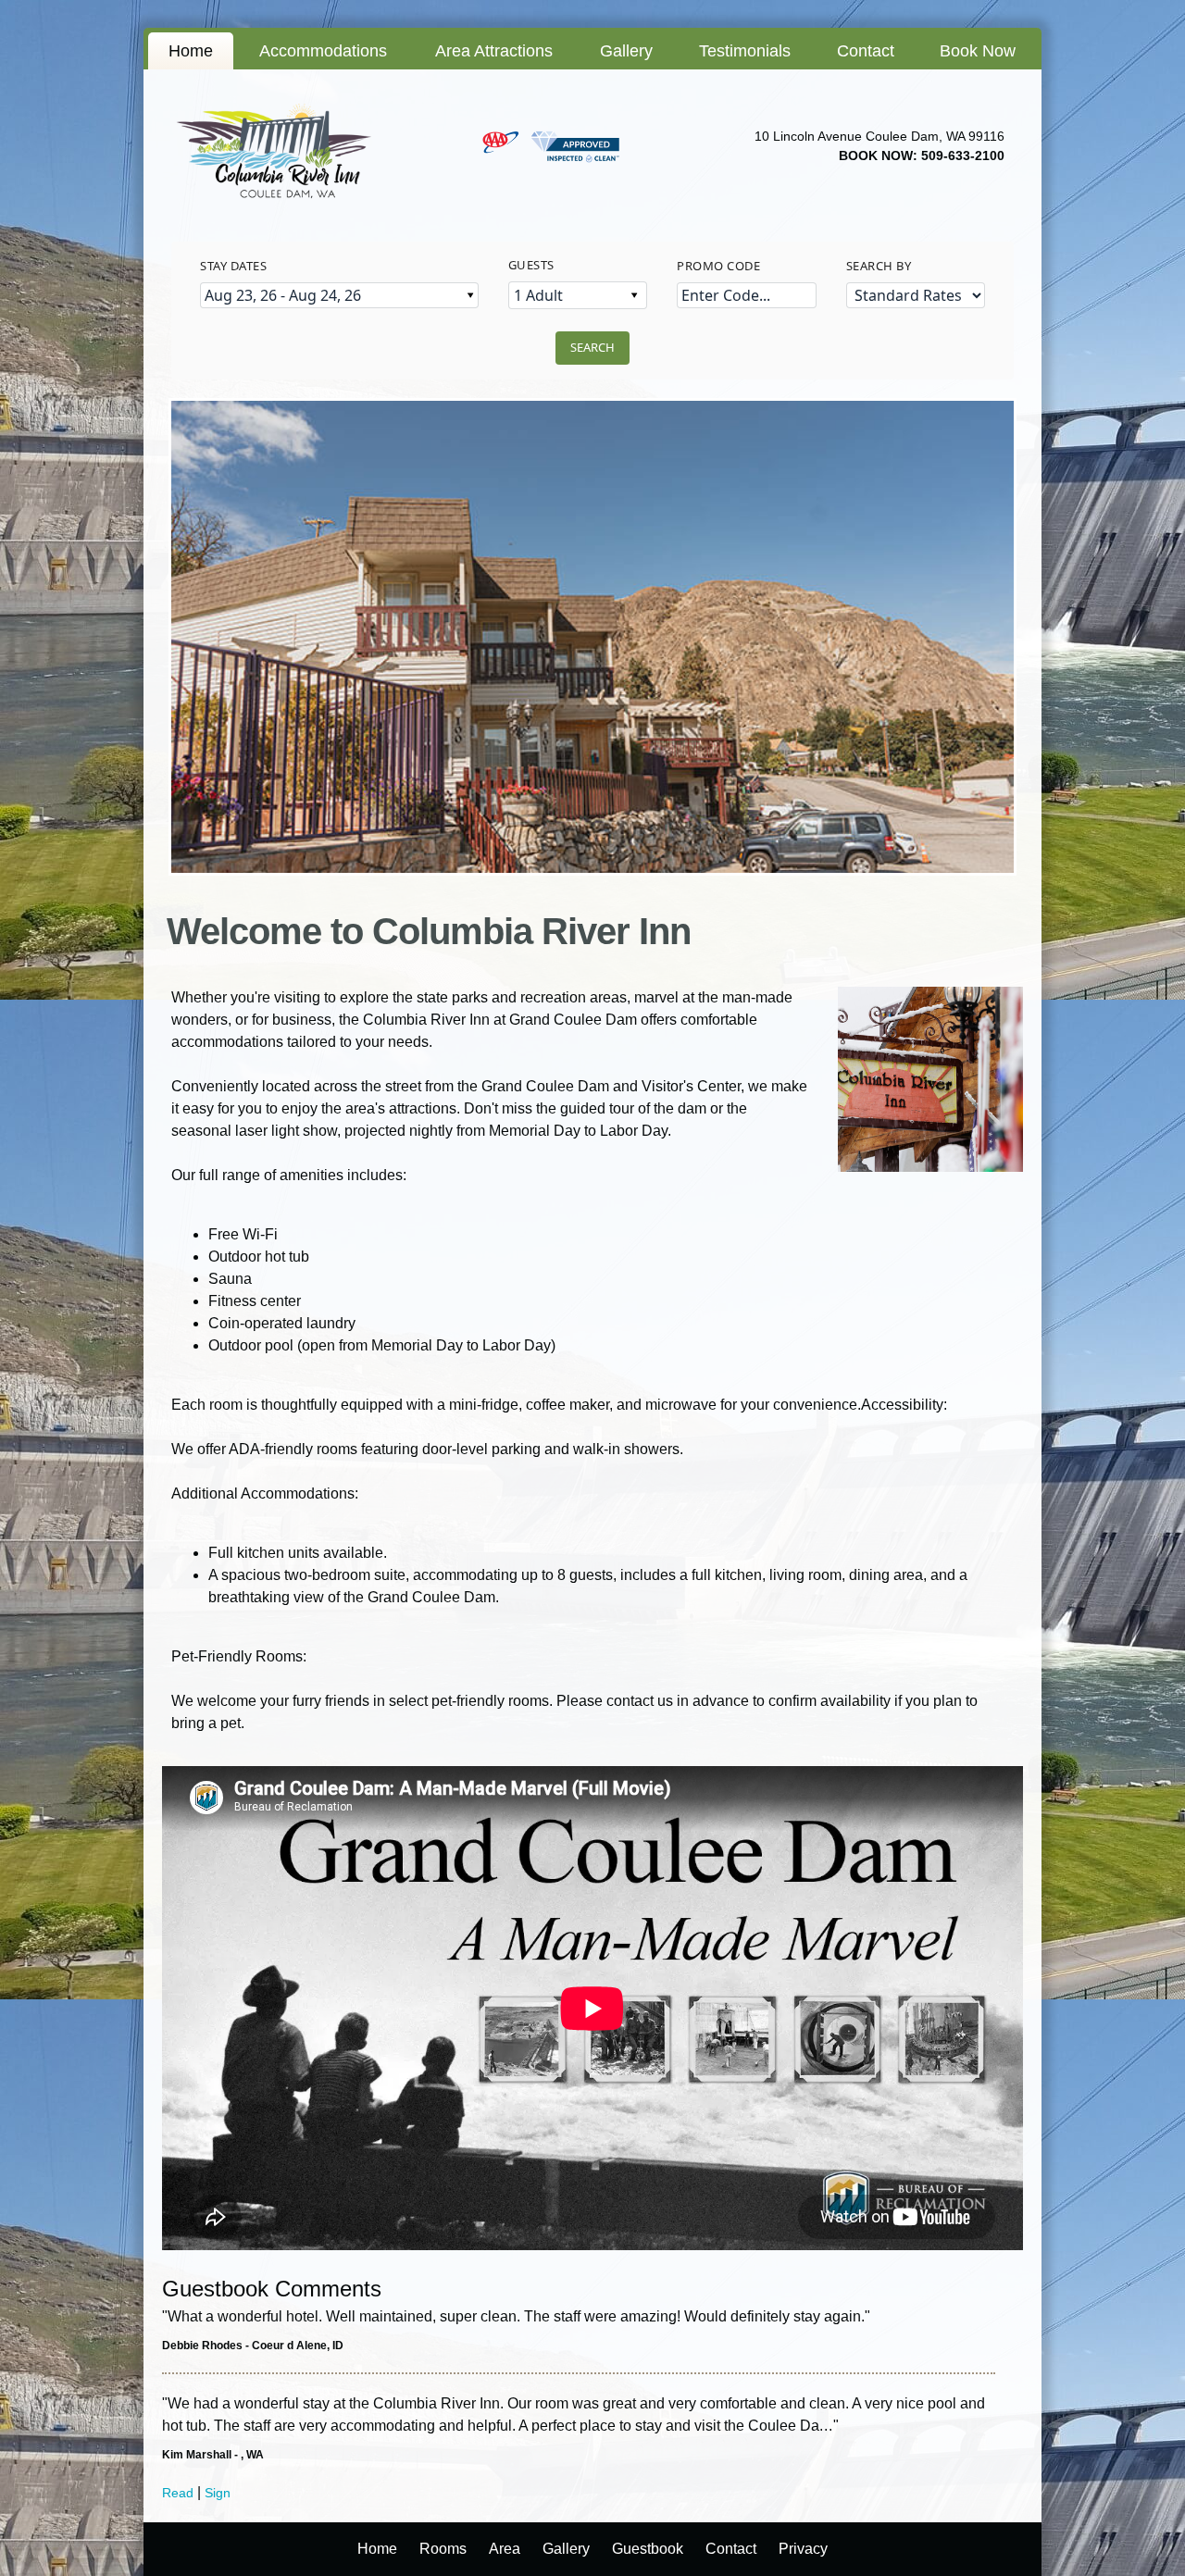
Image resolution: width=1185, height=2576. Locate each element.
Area (505, 2549)
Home (191, 51)
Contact (866, 51)
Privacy (803, 2549)
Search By (879, 266)
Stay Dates (233, 266)
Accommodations (323, 51)
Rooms (443, 2549)
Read (178, 2493)
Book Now (978, 51)
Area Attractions (494, 51)
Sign (218, 2493)
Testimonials (745, 51)
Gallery (626, 51)
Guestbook (648, 2549)
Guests (531, 265)
